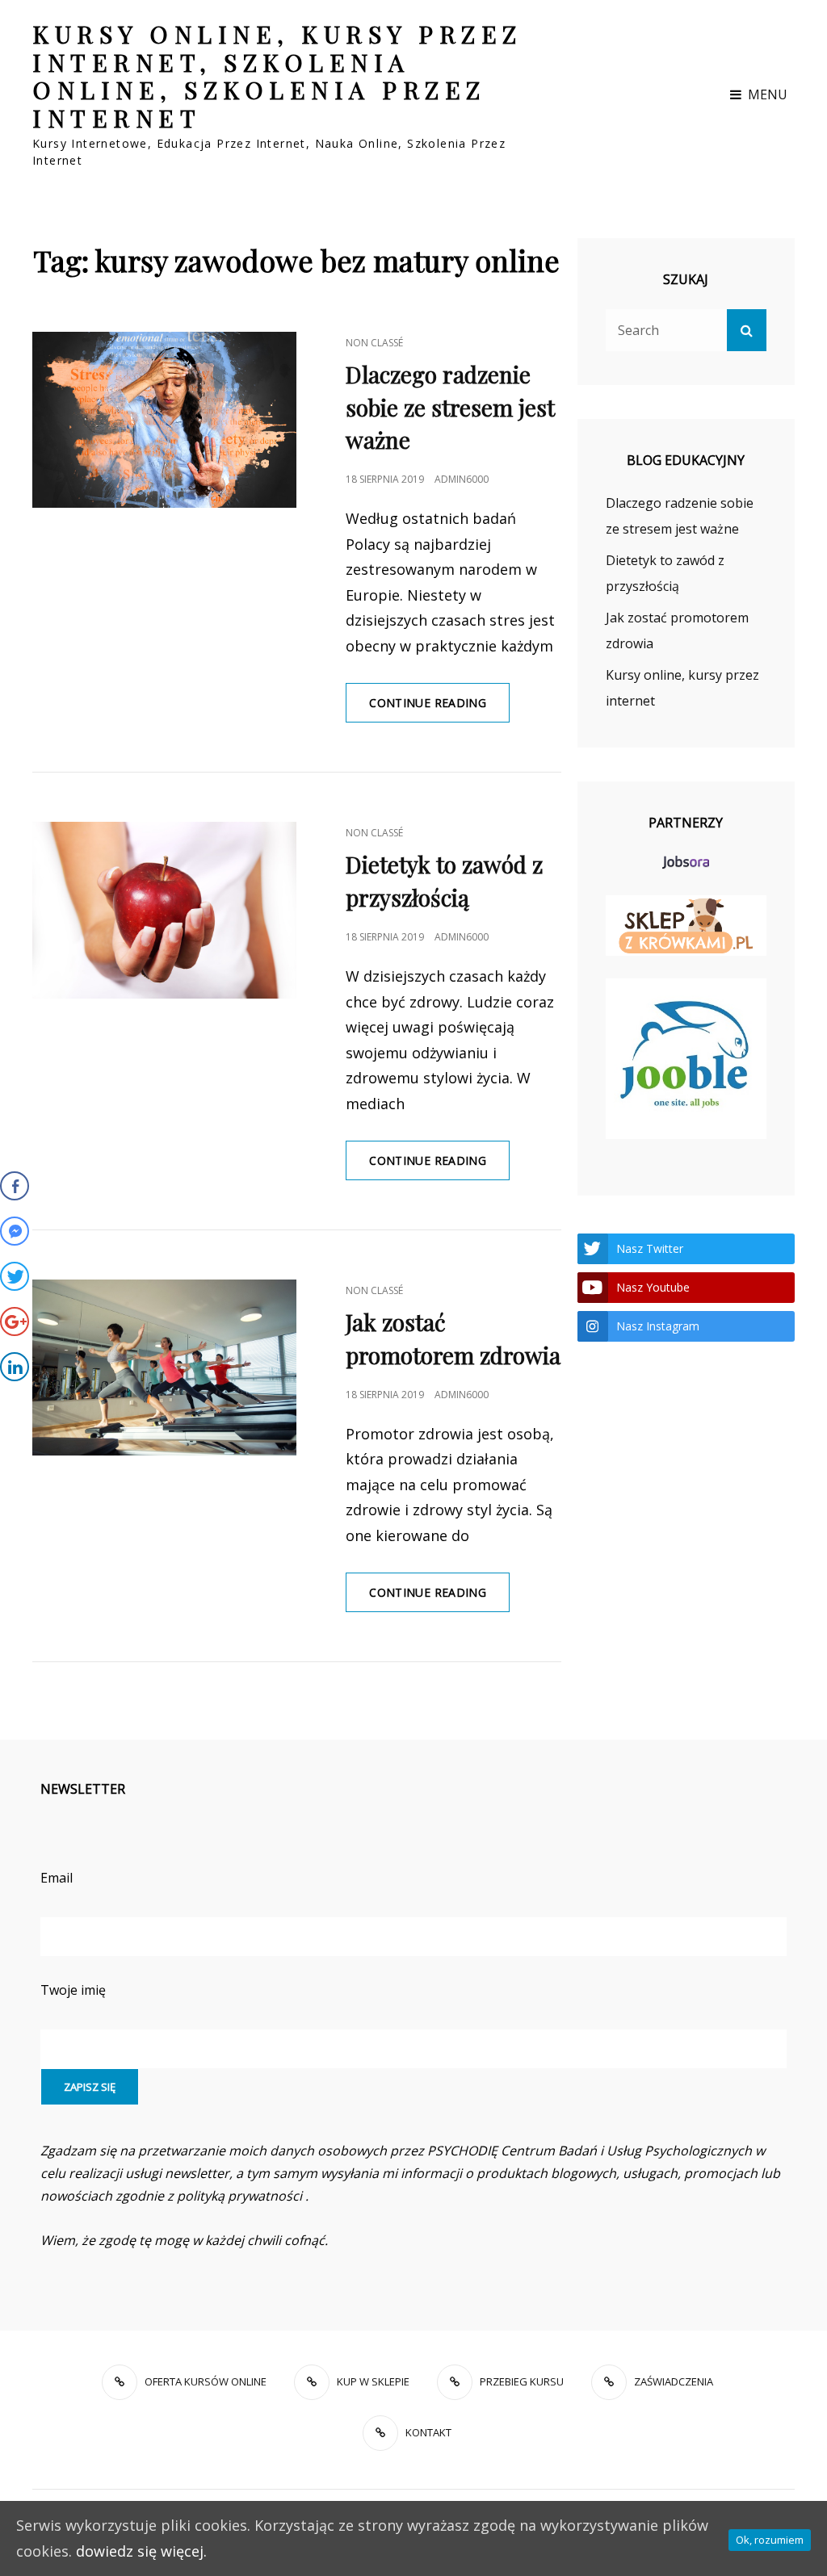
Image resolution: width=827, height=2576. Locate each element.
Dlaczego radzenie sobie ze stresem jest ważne (450, 407)
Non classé (374, 343)
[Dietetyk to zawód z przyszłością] (164, 910)
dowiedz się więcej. (141, 2551)
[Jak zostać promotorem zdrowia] (164, 1368)
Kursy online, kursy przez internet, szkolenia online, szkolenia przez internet (277, 76)
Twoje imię (73, 1990)
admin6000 (462, 479)
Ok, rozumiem (770, 2540)
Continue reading (439, 709)
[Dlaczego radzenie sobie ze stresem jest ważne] (164, 420)
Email (57, 1878)
